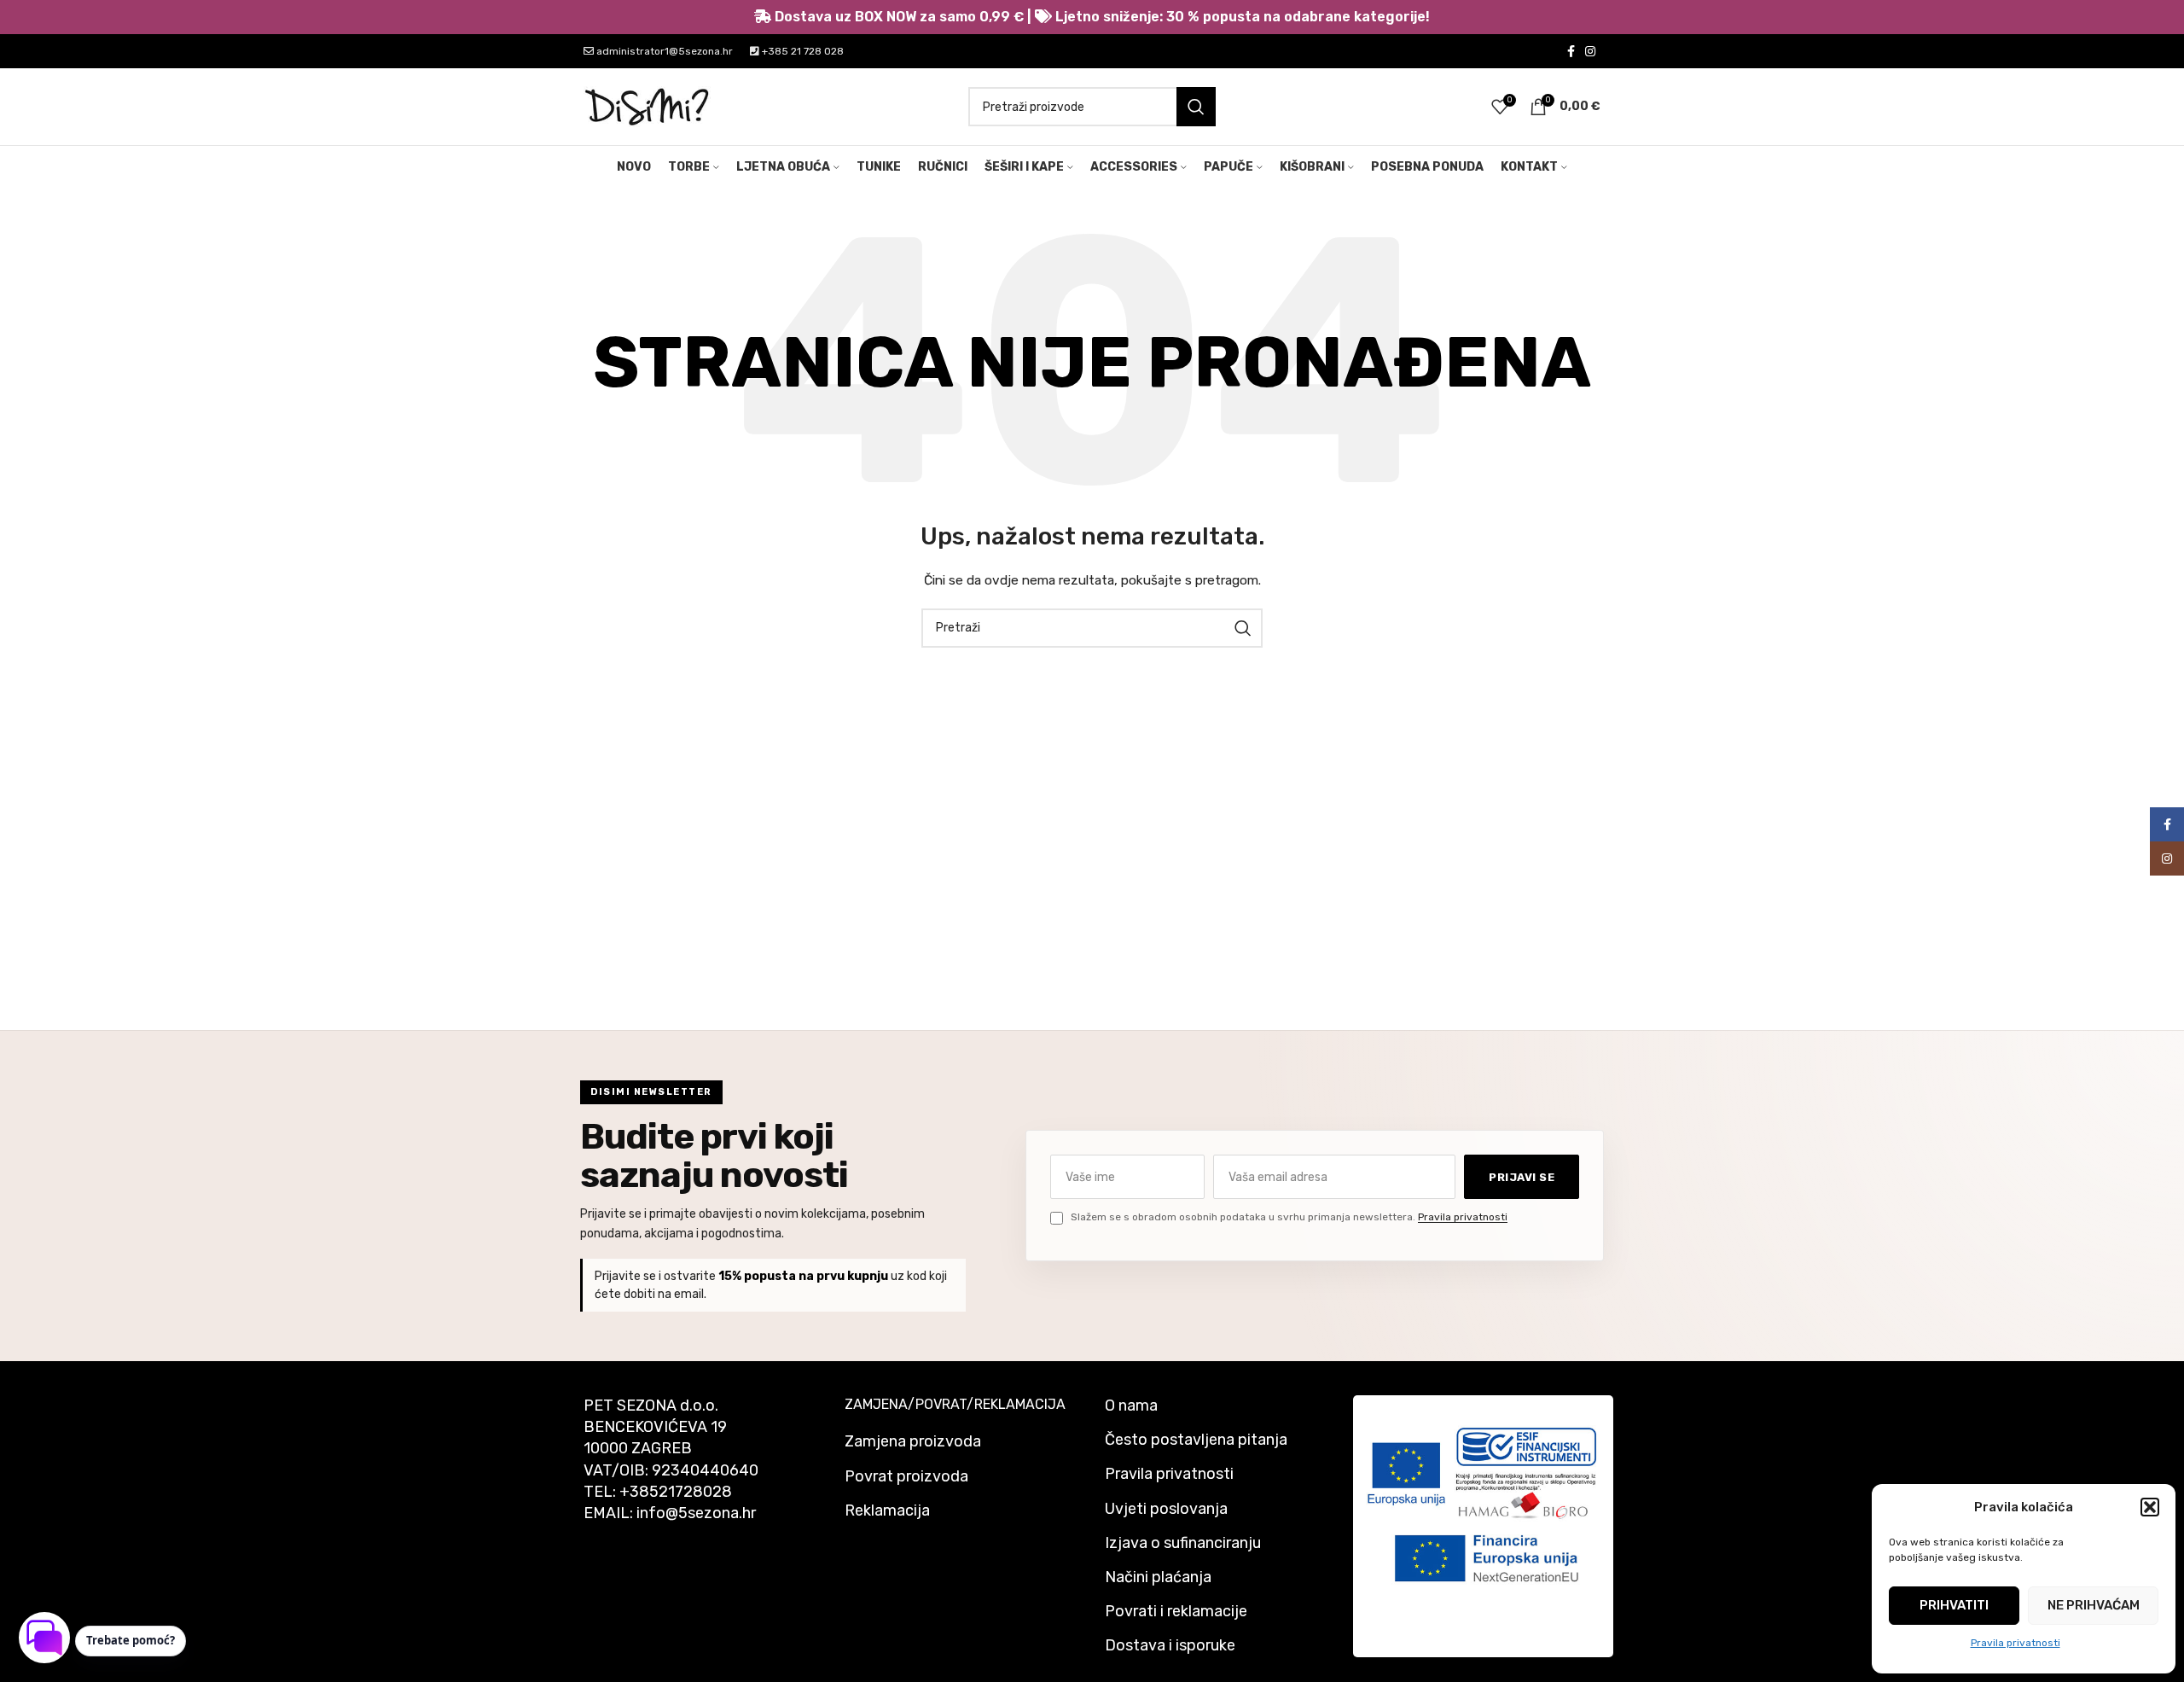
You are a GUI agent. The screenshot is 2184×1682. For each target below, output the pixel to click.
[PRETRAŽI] (1196, 107)
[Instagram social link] (1590, 51)
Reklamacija (887, 1510)
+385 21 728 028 (802, 51)
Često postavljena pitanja (1196, 1440)
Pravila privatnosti (2016, 1643)
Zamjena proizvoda (913, 1441)
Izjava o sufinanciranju (1183, 1543)
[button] (2150, 1507)
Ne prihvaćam (2094, 1605)
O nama (1131, 1406)
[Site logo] (648, 106)
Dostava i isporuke (1170, 1645)
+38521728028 (676, 1492)
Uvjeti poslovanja (1166, 1509)
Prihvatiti (1954, 1605)
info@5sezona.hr (696, 1513)
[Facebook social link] (1571, 51)
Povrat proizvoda (906, 1476)
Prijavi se (1522, 1177)
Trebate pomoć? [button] (131, 1640)
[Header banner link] (1092, 17)
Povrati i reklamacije (1176, 1611)
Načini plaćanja (1158, 1577)
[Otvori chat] (44, 1638)
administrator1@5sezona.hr (663, 51)
